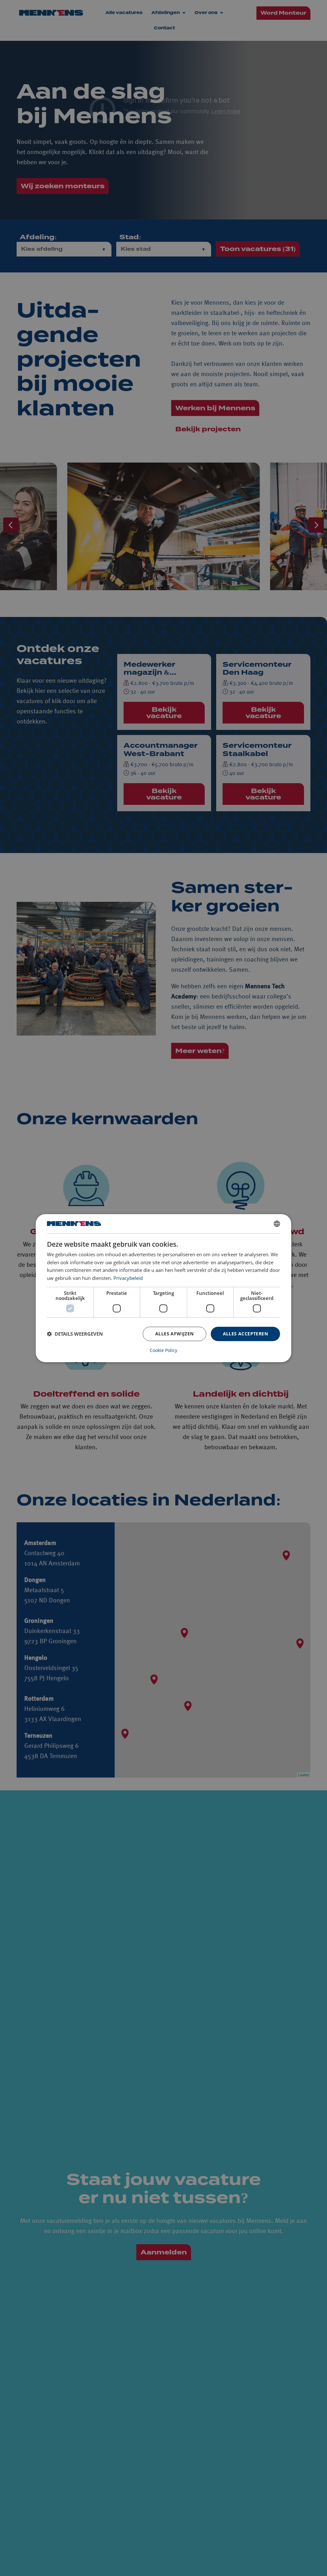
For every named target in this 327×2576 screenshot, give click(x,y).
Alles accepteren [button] (245, 1334)
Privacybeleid (128, 1278)
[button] (75, 1334)
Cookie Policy (163, 1350)
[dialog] (163, 1288)
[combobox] (277, 1223)
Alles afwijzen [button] (175, 1334)
